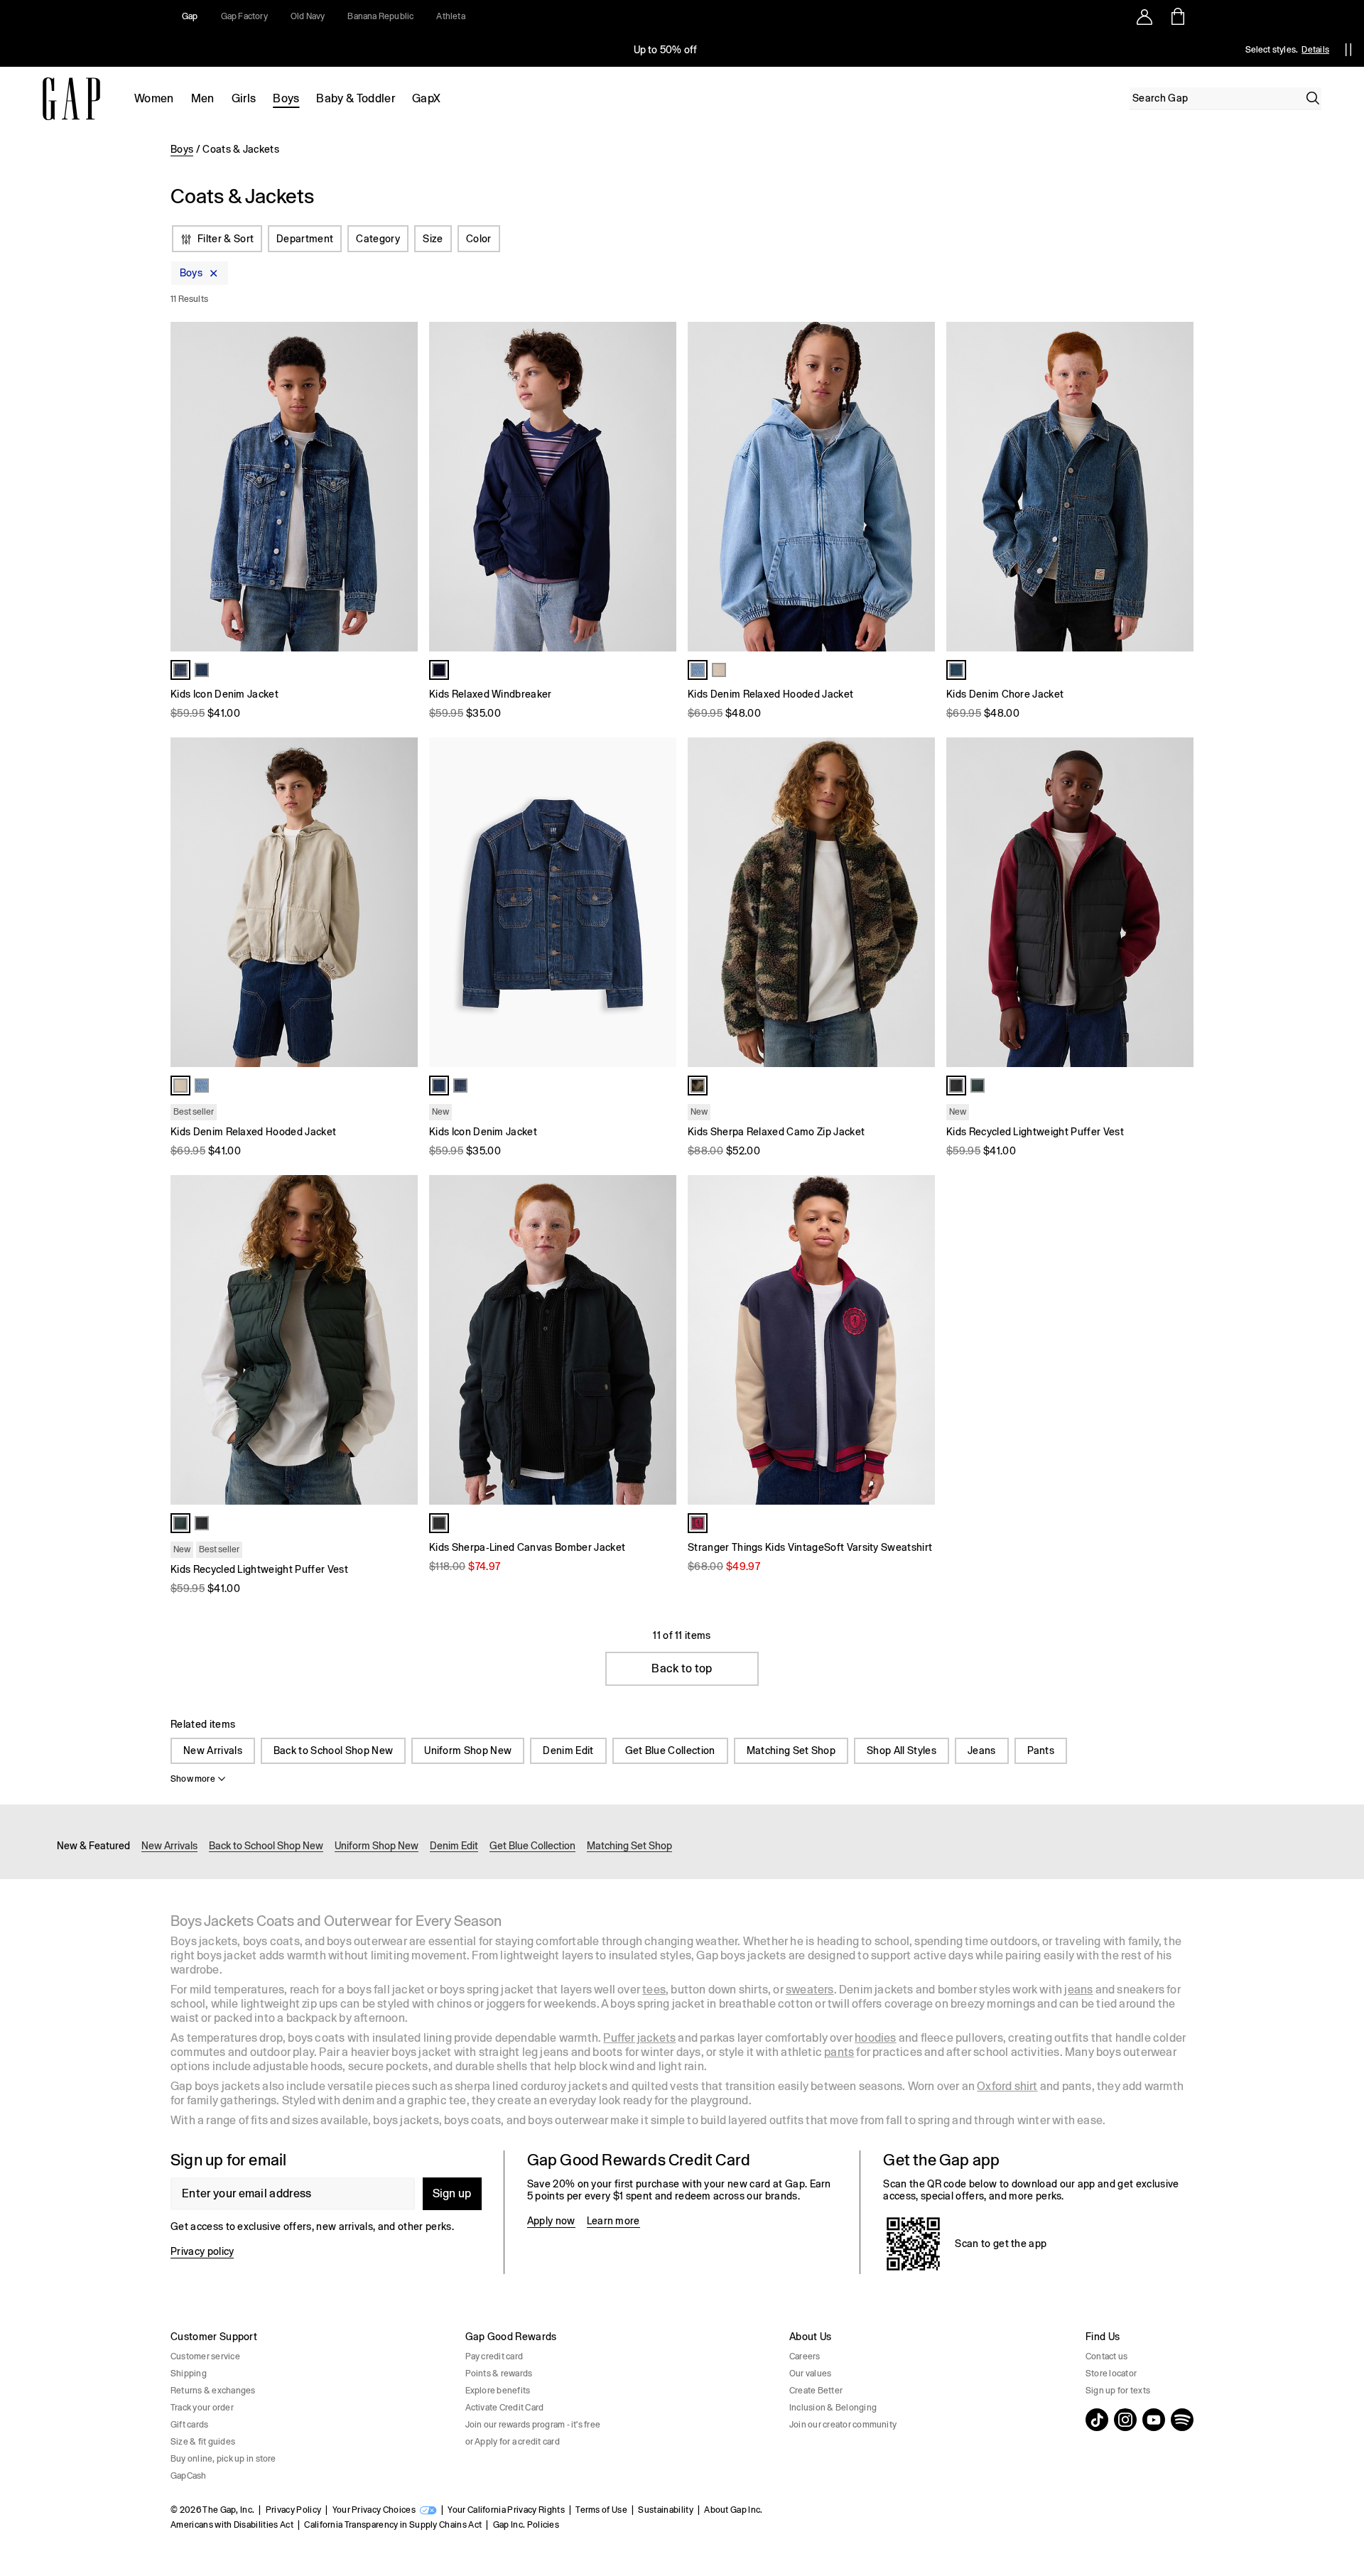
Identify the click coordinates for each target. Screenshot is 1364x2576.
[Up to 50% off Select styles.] (666, 50)
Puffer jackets (639, 2038)
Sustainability (665, 2510)
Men (203, 98)
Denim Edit (568, 1750)
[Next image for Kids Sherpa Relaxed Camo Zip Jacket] (918, 902)
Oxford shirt (1007, 2086)
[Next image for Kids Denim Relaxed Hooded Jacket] (918, 487)
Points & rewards (499, 2374)
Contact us (1106, 2356)
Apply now (551, 2221)
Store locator (1111, 2374)
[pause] (1348, 50)
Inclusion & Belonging (833, 2408)
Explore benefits (498, 2391)
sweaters (810, 1990)
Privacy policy (202, 2251)
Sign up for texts (1118, 2391)
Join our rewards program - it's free (533, 2425)
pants (839, 2052)
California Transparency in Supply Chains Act (393, 2525)
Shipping (189, 2374)
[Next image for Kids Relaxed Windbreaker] (659, 487)
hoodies (875, 2038)
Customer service (205, 2356)
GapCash (189, 2476)
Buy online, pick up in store (223, 2459)
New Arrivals (213, 1750)
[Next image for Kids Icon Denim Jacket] (401, 487)
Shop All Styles (902, 1750)
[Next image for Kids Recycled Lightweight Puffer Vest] (1176, 902)
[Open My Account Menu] (1144, 16)
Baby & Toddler (355, 98)
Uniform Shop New (468, 1750)
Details (1315, 50)
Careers (805, 2356)
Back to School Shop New (333, 1750)
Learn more (613, 2221)
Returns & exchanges (213, 2391)
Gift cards (189, 2425)
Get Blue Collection (670, 1750)
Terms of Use (601, 2510)
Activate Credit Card (505, 2408)
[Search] (1313, 98)
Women (154, 98)
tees (654, 1990)
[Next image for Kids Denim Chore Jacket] (1176, 487)
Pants (1041, 1750)
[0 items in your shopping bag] (1177, 16)
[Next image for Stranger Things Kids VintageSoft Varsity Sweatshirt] (918, 1340)
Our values (810, 2374)
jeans (1078, 1990)
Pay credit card (494, 2356)
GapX (426, 98)
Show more (193, 1779)
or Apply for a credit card (513, 2442)
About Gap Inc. (733, 2510)
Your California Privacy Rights (506, 2510)
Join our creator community (843, 2425)
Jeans (982, 1750)
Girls (244, 98)
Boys (286, 98)
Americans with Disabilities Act (232, 2525)
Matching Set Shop (791, 1750)
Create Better (816, 2391)
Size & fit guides (203, 2442)
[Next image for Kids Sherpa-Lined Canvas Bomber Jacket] (659, 1340)
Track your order (202, 2408)
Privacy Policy (293, 2510)
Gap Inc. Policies (526, 2525)
